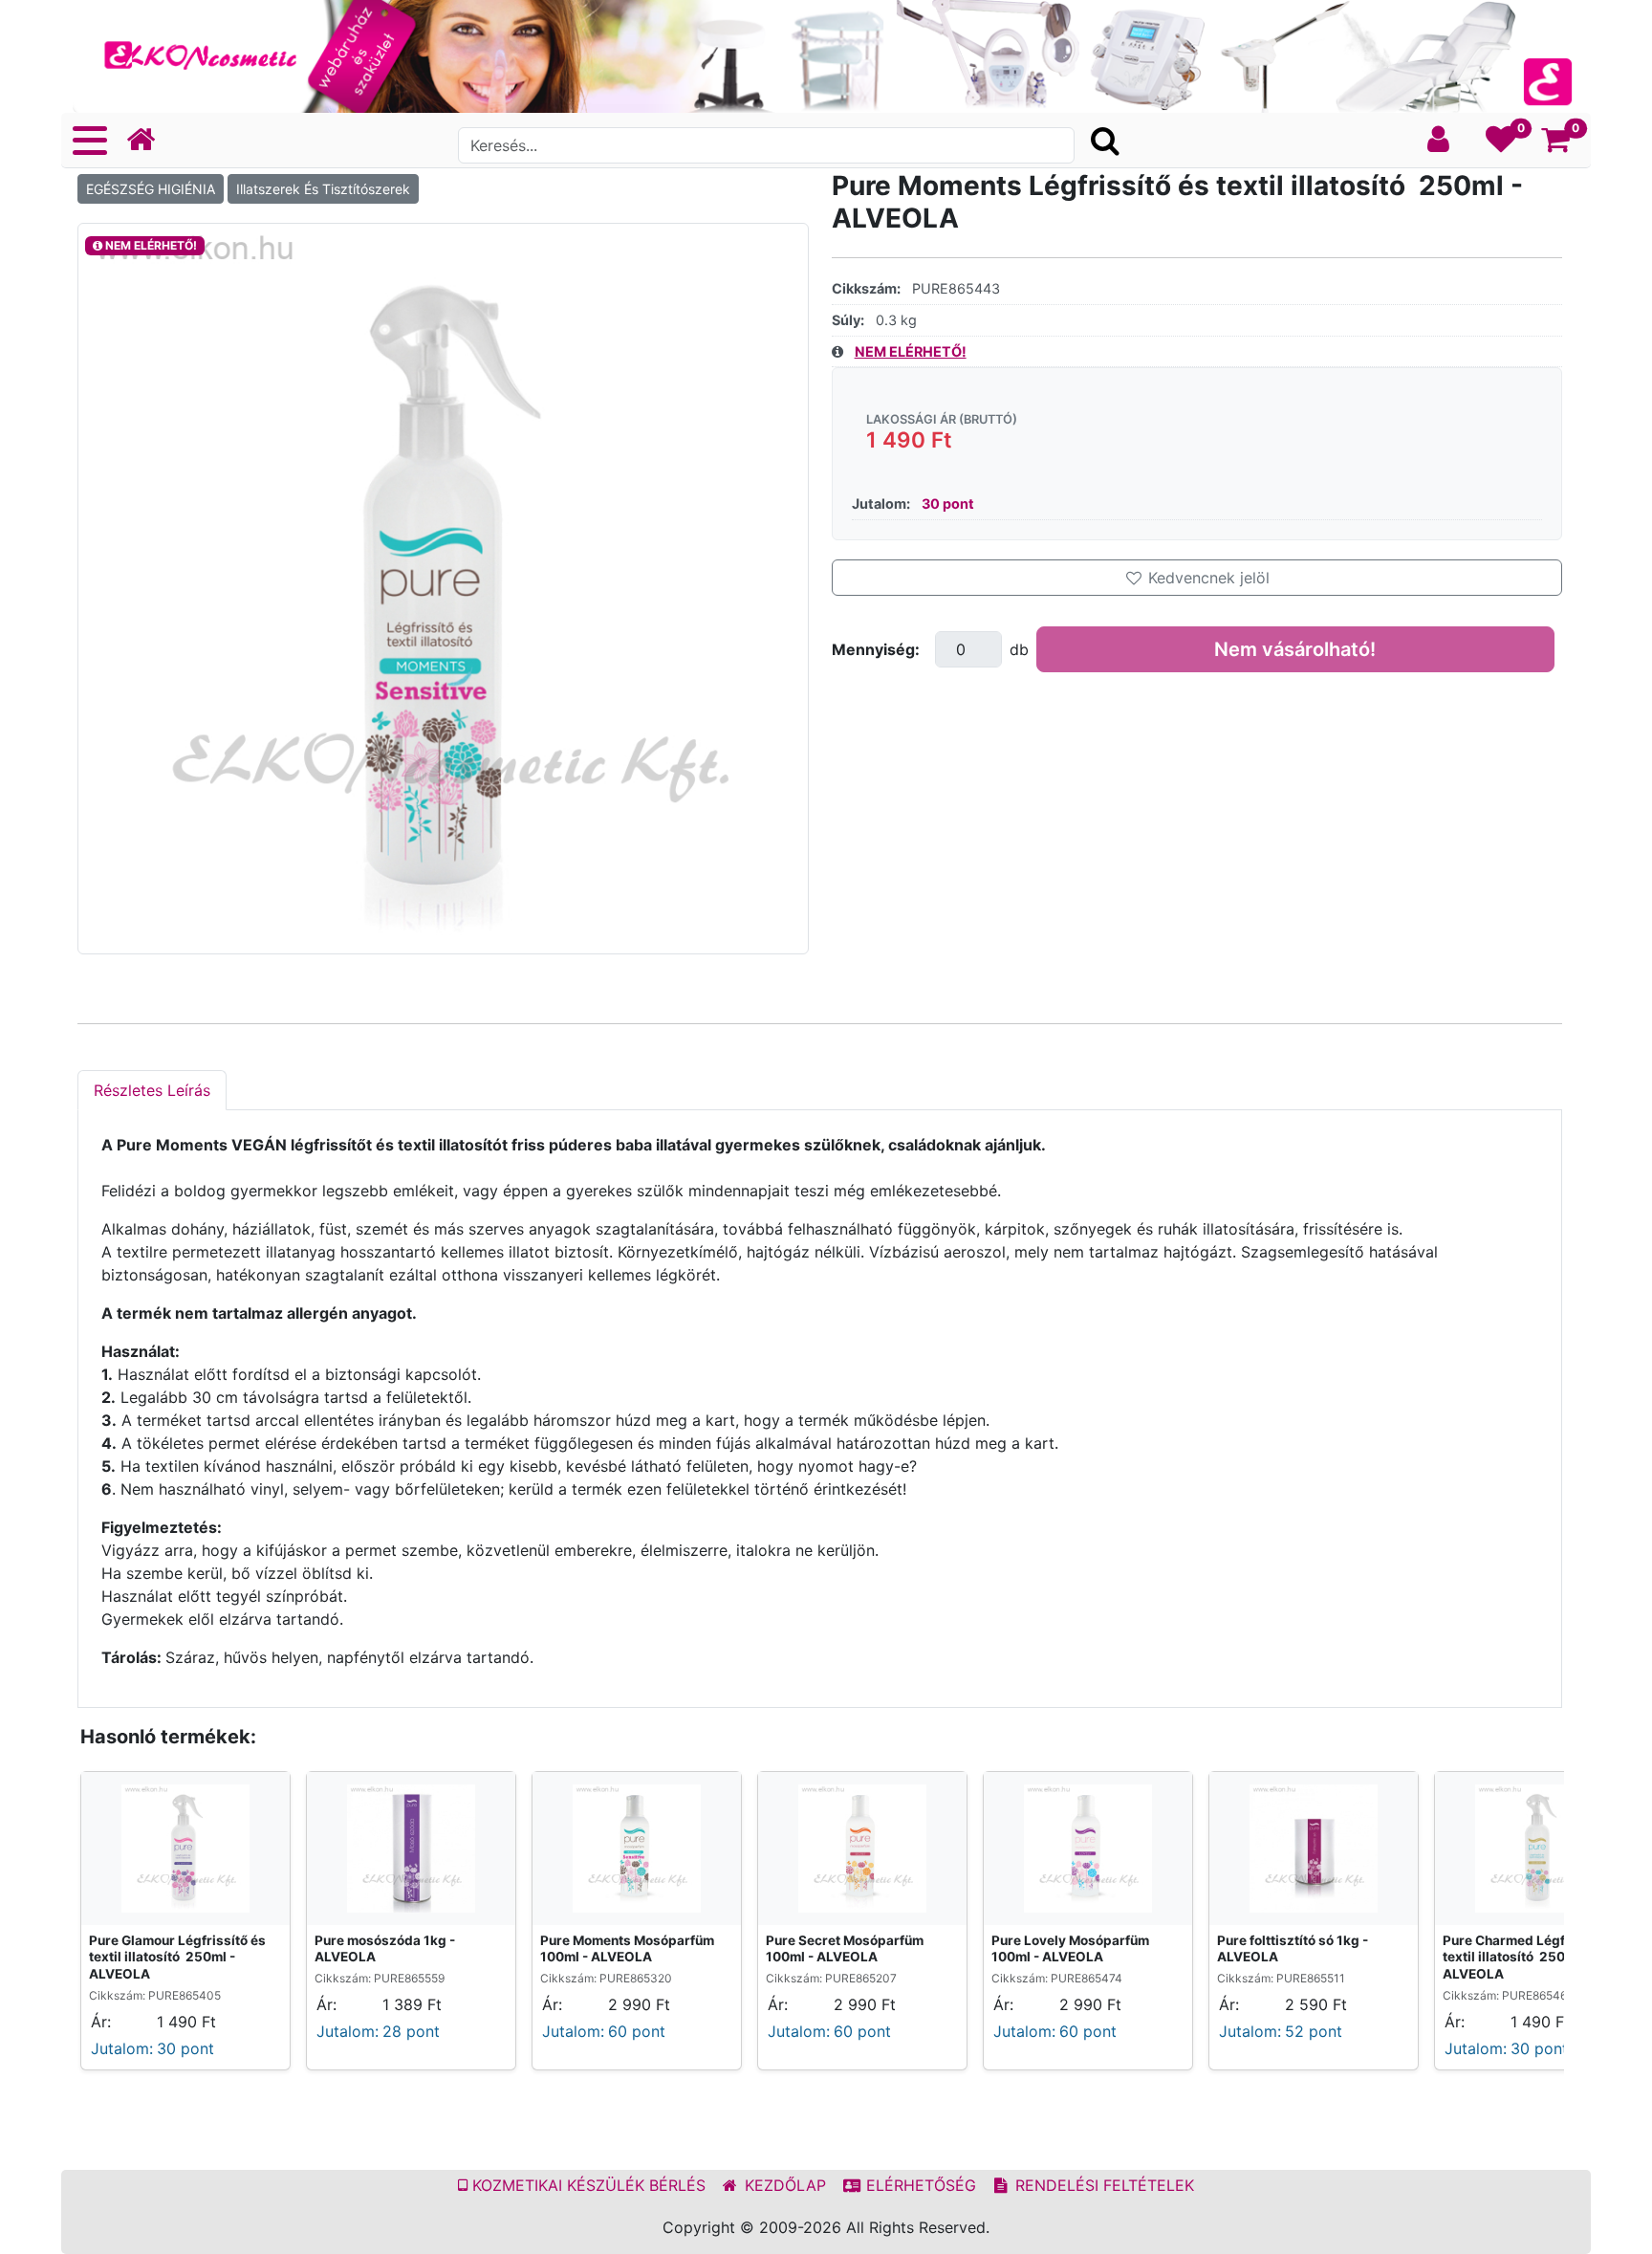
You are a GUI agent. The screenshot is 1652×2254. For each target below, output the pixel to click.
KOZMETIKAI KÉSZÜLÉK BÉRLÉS (587, 2185)
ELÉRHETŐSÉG (919, 2185)
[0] (1501, 144)
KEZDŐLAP (783, 2185)
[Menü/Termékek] (90, 141)
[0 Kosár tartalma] (1556, 144)
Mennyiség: (876, 649)
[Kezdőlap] (148, 140)
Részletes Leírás (152, 1090)
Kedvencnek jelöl (1206, 578)
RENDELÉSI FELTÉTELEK (1102, 2185)
